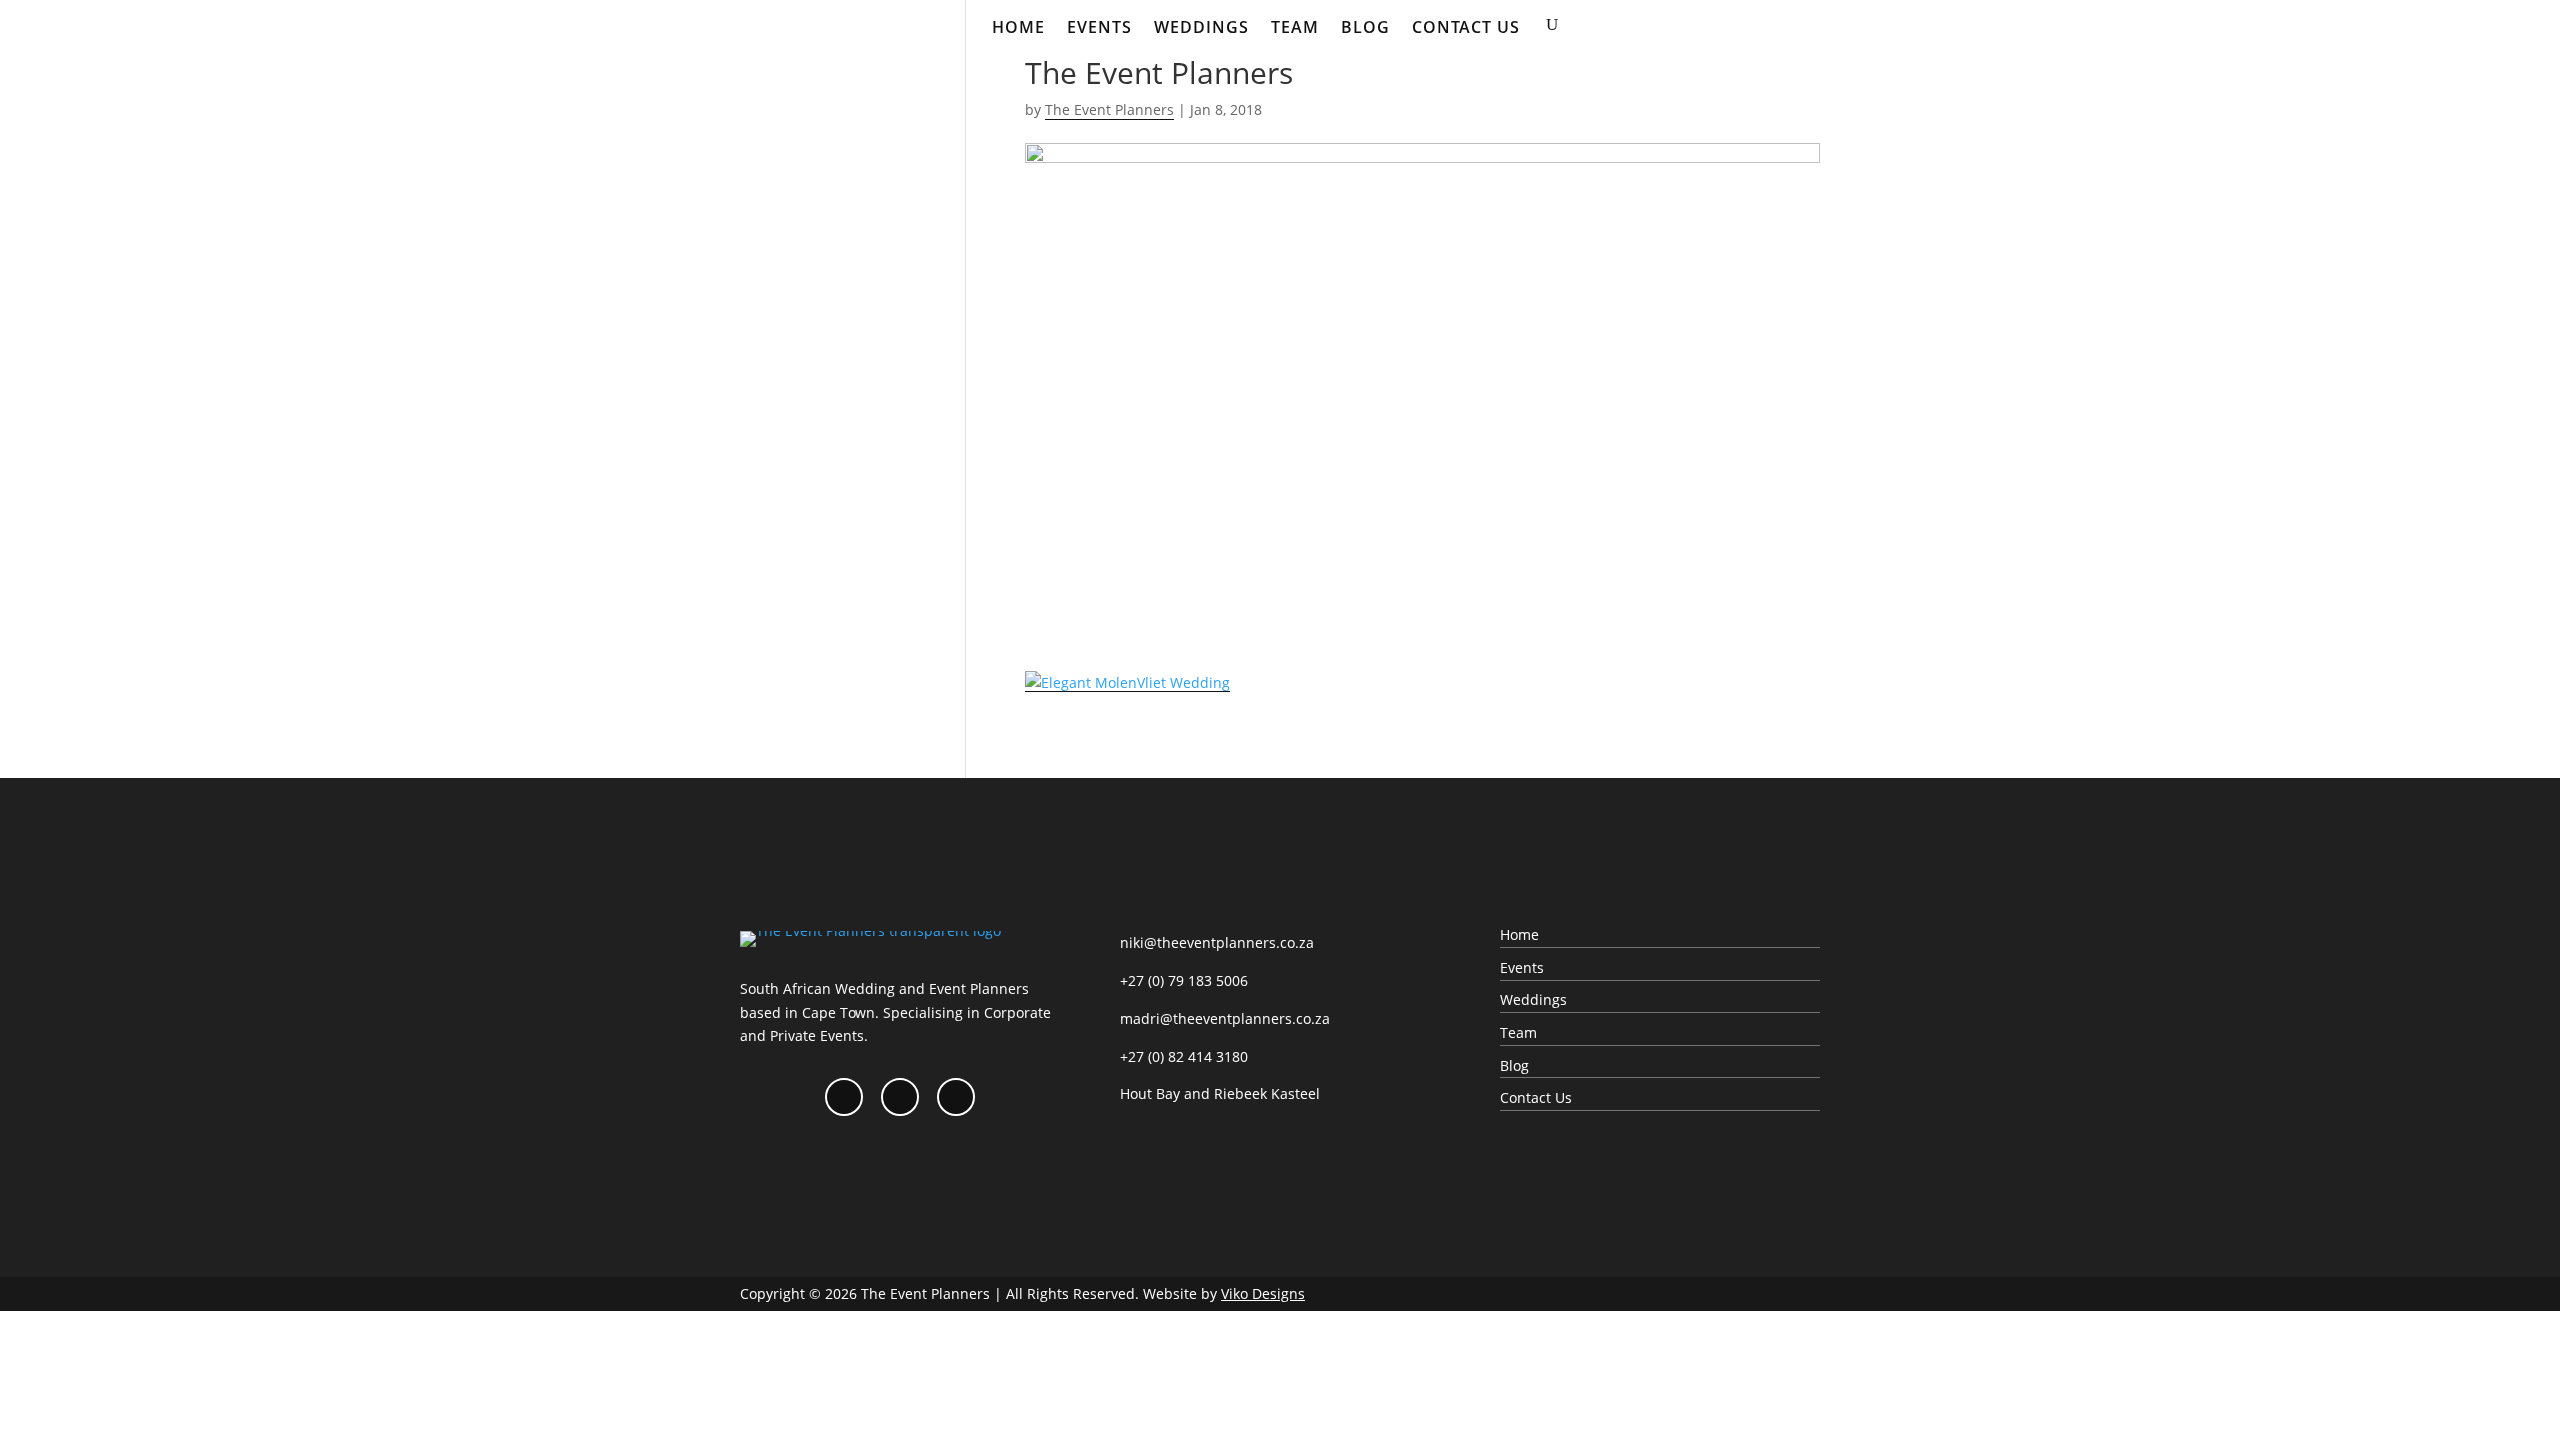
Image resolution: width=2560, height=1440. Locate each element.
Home (1018, 27)
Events (1099, 27)
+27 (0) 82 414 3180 (1184, 1056)
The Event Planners (1109, 109)
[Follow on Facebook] (844, 1097)
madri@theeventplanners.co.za (1225, 1018)
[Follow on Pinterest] (956, 1097)
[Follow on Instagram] (900, 1097)
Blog (1365, 27)
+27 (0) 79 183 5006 (1184, 980)
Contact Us (1466, 27)
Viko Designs (1263, 1293)
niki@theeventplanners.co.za (1217, 942)
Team (1295, 27)
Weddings (1201, 27)
